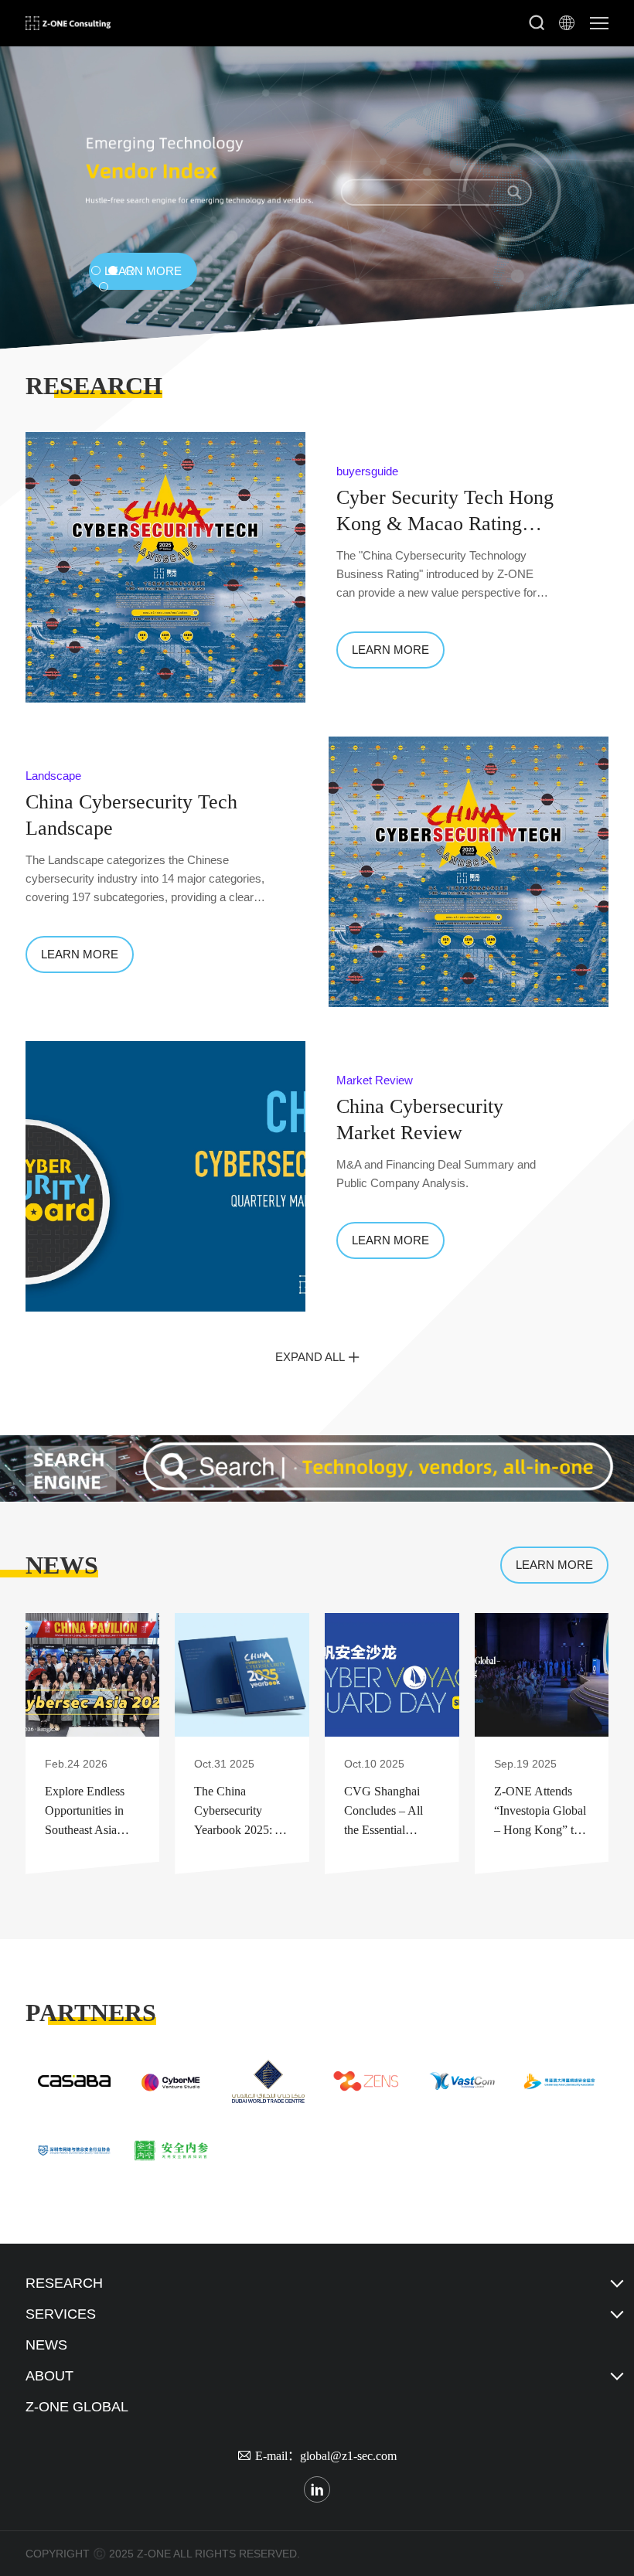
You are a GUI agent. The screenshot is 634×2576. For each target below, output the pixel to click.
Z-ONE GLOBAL (77, 2407)
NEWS (46, 2345)
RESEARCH (64, 2283)
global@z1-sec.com (348, 2455)
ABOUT (49, 2376)
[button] (96, 271)
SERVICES (61, 2314)
